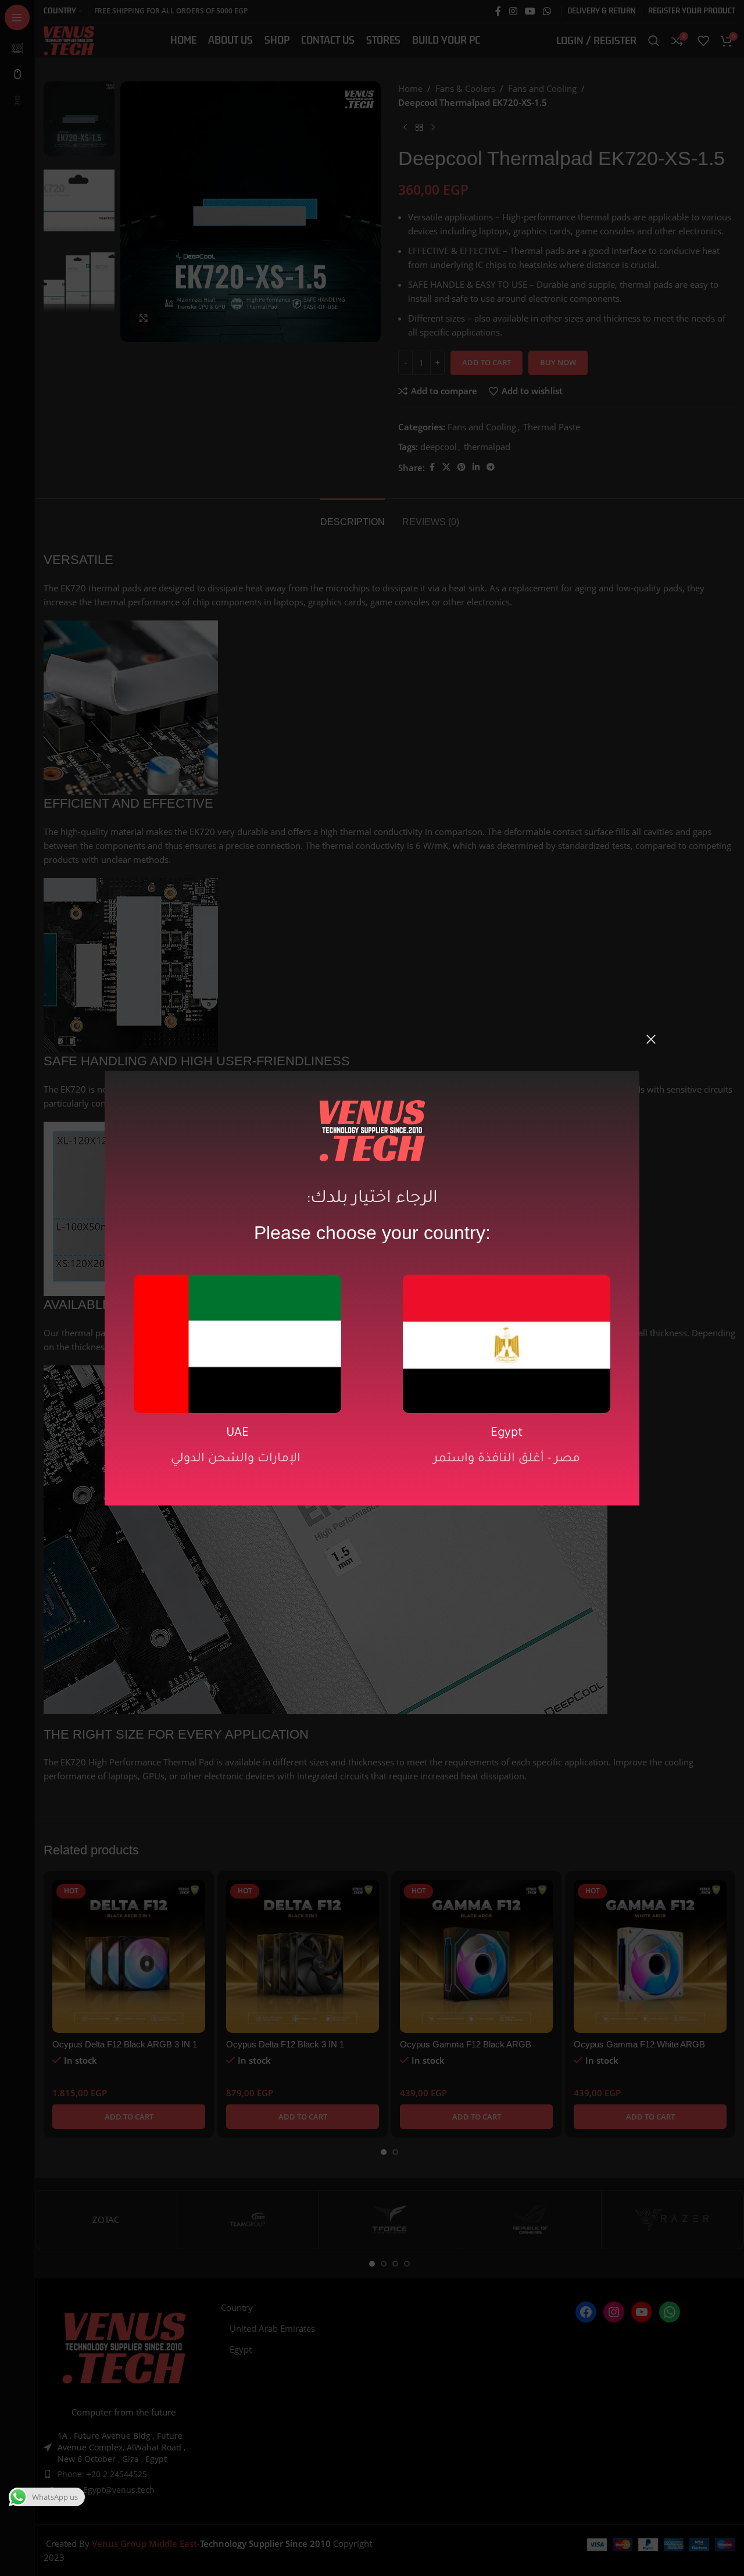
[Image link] (237, 1343)
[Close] (651, 1039)
